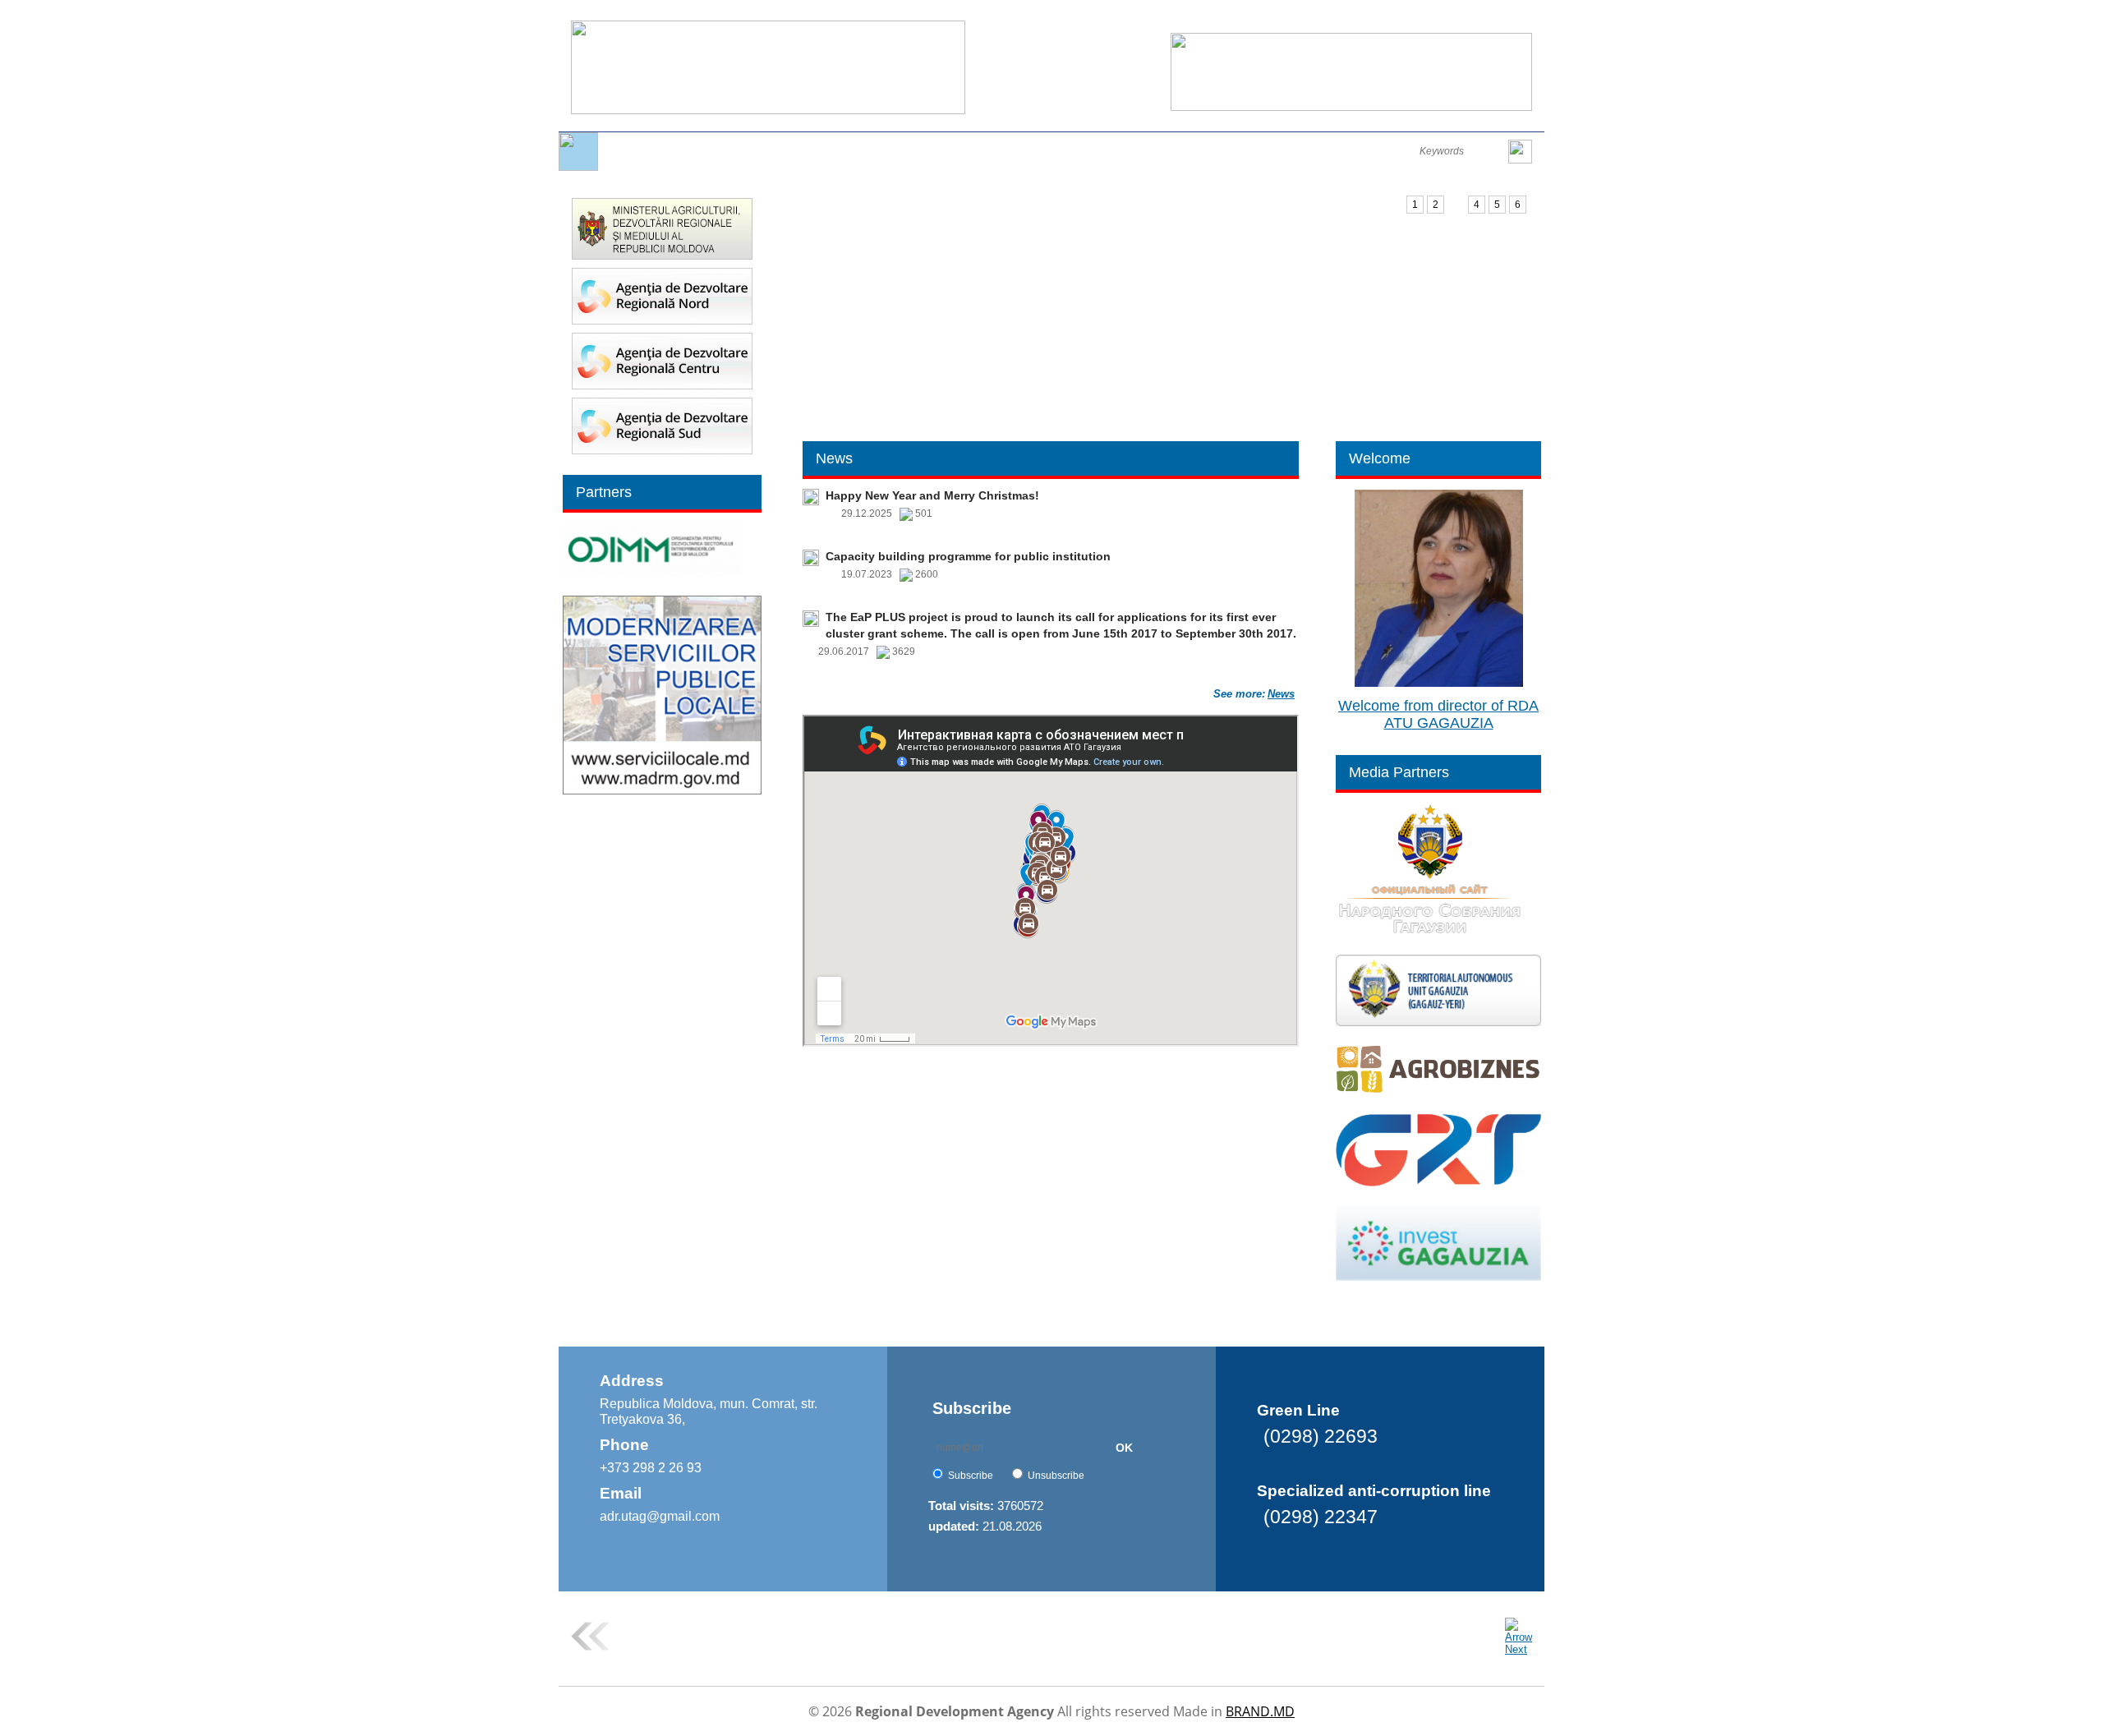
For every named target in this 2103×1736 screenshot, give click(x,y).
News (1281, 694)
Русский (1417, 18)
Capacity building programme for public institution (968, 556)
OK (1124, 1448)
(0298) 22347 (1321, 1517)
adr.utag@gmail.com (660, 1516)
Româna (1321, 18)
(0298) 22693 (1321, 1436)
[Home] (578, 167)
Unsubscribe (1056, 1476)
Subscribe (971, 1476)
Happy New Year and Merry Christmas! (932, 495)
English (1369, 18)
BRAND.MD (1260, 1711)
